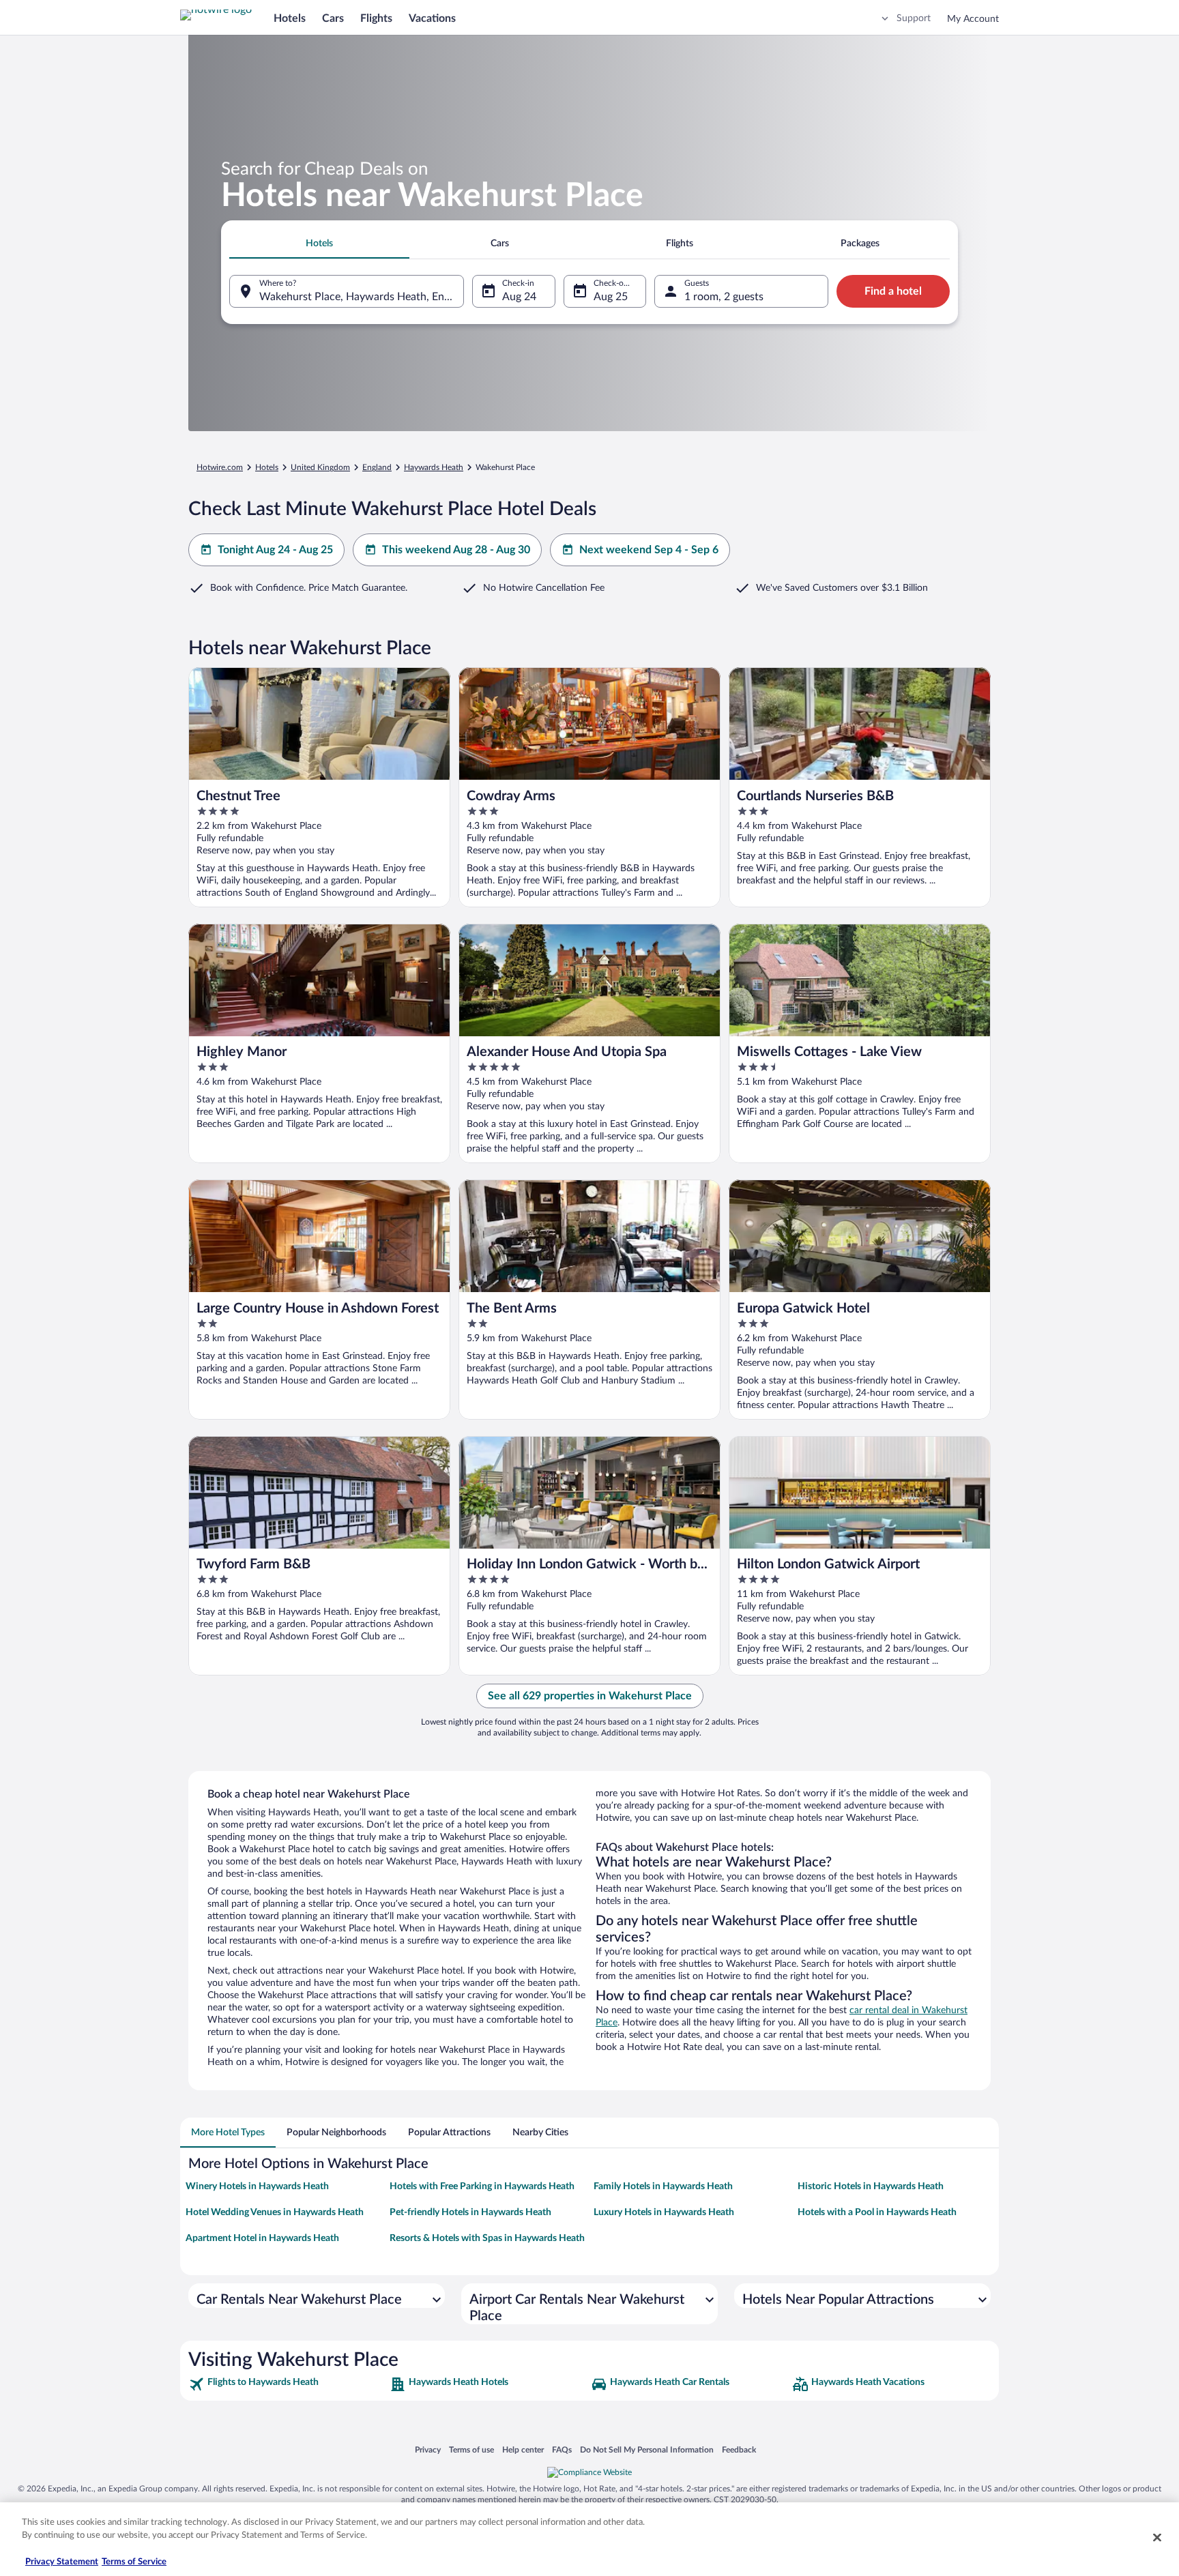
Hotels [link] (267, 467)
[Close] (1157, 2537)
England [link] (377, 467)
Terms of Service (134, 2562)
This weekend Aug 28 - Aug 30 (456, 550)
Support (914, 18)
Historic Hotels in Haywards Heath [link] (871, 2186)
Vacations (432, 18)
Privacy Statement (62, 2562)
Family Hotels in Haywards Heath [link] (663, 2186)
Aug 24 (519, 297)
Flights (376, 18)
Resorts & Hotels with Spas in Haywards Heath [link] (487, 2238)
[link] (288, 2384)
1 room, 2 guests (724, 297)
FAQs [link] (562, 2449)
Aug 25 (611, 297)
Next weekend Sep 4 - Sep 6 (649, 550)
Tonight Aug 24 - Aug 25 (275, 550)
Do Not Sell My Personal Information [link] (647, 2449)
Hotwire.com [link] (220, 467)
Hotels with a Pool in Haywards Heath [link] (877, 2212)
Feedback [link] (739, 2449)
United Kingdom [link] (320, 467)
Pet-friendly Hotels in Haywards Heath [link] (470, 2212)
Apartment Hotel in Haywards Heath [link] (262, 2238)
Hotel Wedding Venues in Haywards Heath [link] (275, 2212)
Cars (333, 18)
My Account (973, 19)
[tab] (319, 244)
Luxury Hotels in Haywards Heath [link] (664, 2212)
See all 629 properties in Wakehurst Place (590, 1696)
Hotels (290, 18)
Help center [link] (523, 2449)
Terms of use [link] (471, 2449)
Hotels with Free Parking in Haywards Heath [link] (482, 2186)
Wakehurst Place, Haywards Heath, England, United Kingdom (362, 297)
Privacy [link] (428, 2449)
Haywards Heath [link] (434, 467)
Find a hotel (893, 291)
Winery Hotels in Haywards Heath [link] (257, 2186)
